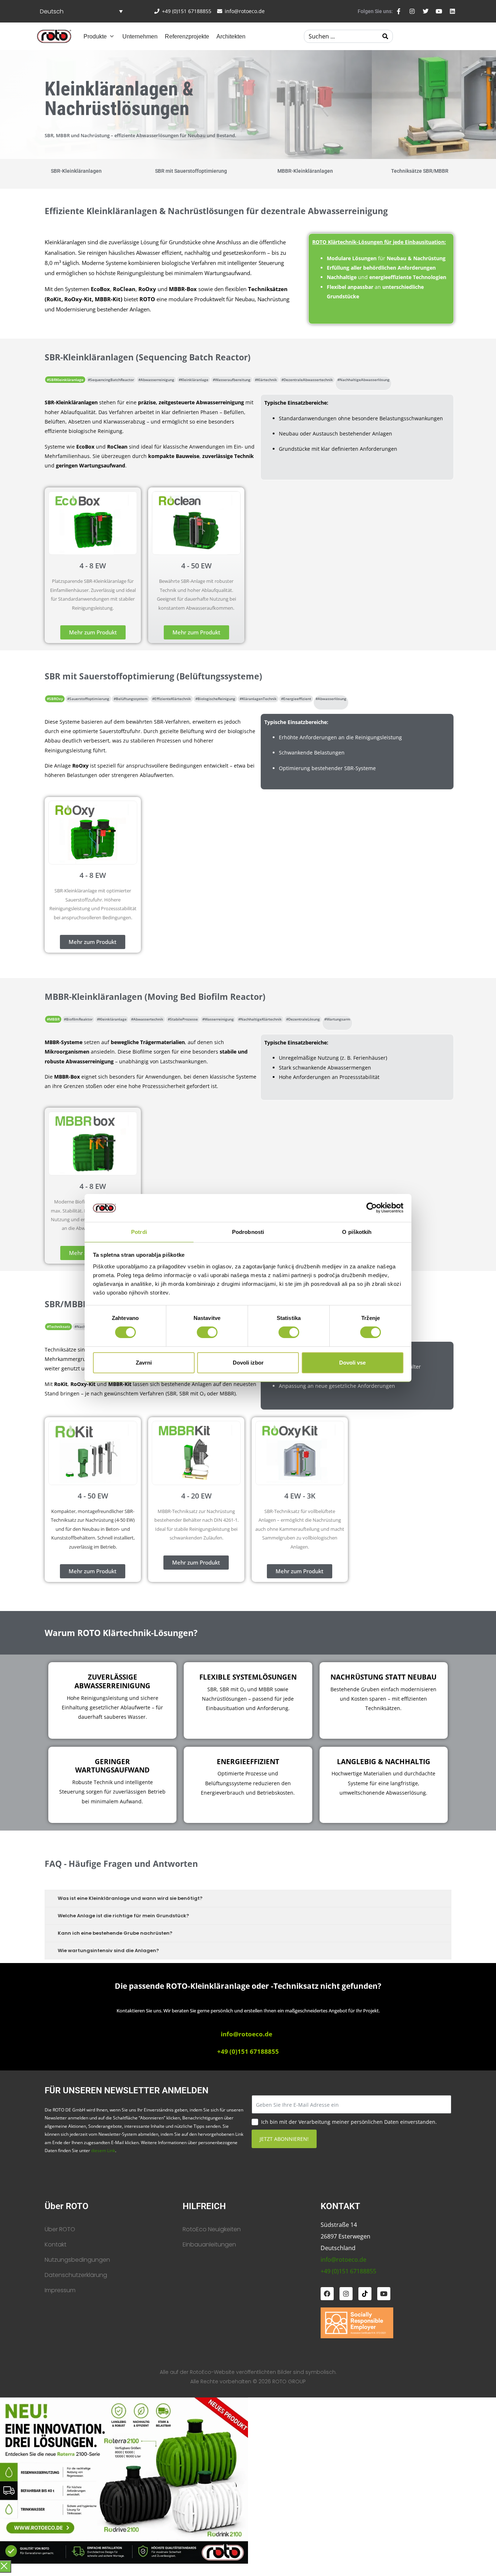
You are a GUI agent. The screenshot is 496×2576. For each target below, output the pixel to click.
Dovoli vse (352, 1363)
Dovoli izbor (248, 1363)
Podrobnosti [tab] (248, 1232)
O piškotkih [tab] (357, 1232)
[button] (99, 36)
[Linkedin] (452, 11)
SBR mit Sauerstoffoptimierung (191, 171)
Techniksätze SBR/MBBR (420, 171)
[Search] (385, 36)
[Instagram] (412, 11)
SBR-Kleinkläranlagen (76, 171)
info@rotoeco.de (247, 2034)
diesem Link (103, 2150)
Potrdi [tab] (139, 1232)
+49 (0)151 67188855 (348, 2271)
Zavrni (144, 1363)
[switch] (207, 1332)
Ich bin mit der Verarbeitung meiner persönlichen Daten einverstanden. (349, 2122)
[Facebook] (327, 2294)
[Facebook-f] (399, 11)
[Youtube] (439, 11)
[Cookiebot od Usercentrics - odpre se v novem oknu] (372, 1208)
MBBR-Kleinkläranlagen (305, 171)
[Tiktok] (365, 2294)
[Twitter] (426, 11)
